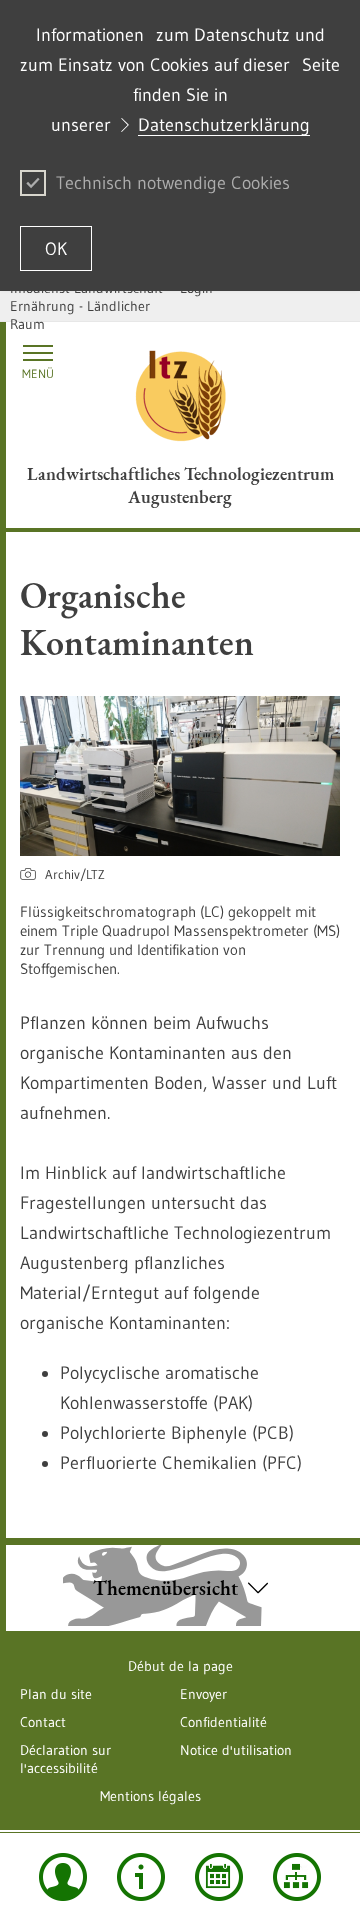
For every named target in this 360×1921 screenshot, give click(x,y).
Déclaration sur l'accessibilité (65, 1759)
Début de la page (180, 1666)
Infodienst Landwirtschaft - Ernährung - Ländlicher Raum (90, 306)
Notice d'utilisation (236, 1750)
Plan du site (56, 1694)
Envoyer (203, 1694)
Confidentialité (223, 1722)
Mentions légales (150, 1796)
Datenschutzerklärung (224, 125)
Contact (43, 1722)
